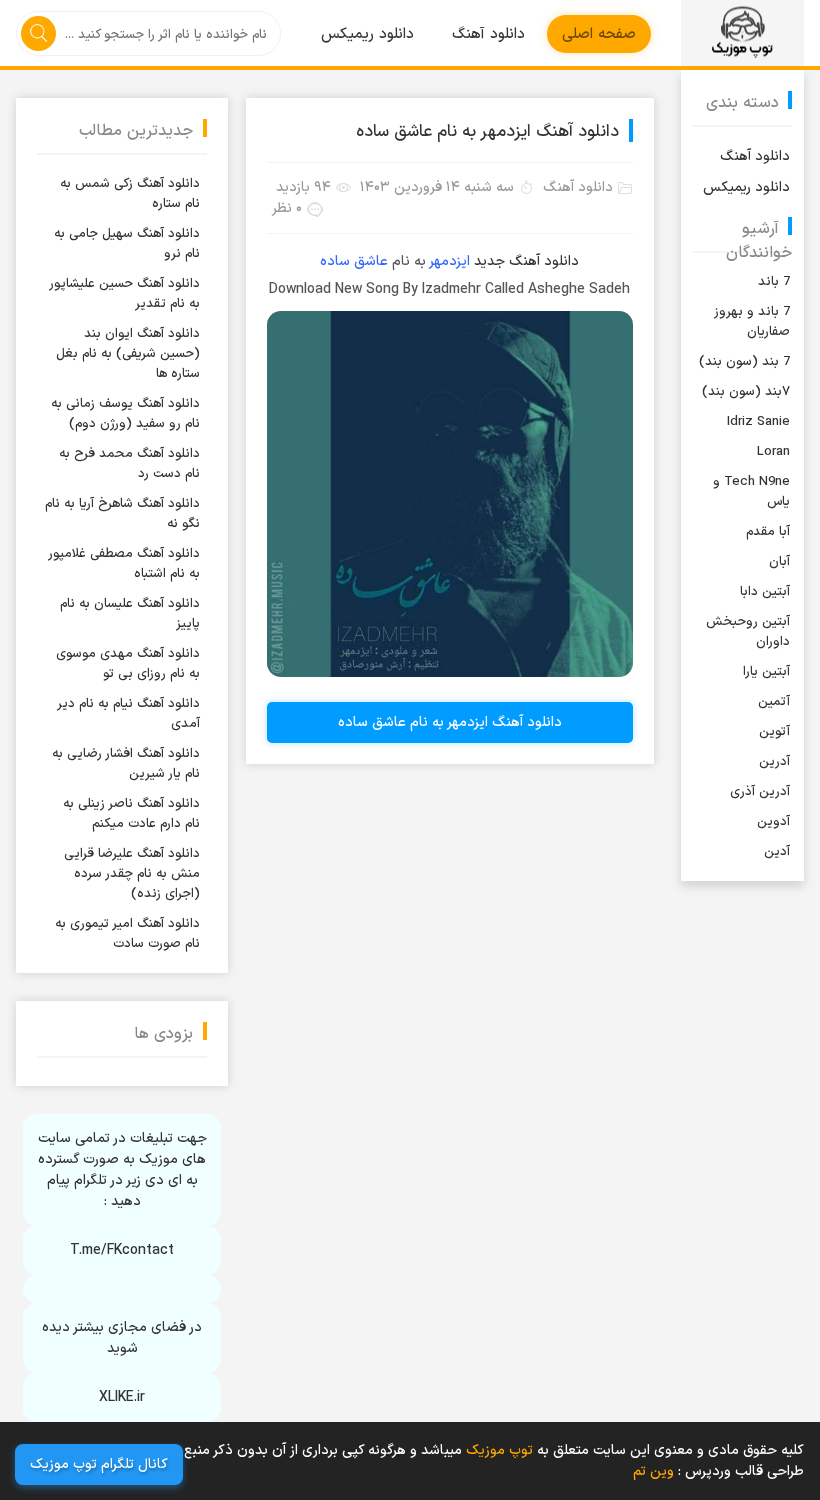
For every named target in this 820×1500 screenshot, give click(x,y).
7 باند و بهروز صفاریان (752, 322)
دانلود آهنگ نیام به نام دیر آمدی (129, 714)
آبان (779, 562)
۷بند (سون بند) (746, 392)
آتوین (774, 732)
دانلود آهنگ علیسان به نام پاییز (130, 614)
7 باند (774, 282)
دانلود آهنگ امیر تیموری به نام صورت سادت (127, 934)
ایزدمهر (450, 261)
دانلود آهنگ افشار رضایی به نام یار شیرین (126, 764)
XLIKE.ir (122, 1397)
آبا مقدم (768, 532)
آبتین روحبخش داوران (748, 632)
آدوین (773, 822)
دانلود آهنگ (488, 34)
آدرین (774, 762)
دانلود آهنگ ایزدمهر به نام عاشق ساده (487, 132)
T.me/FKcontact (122, 1250)
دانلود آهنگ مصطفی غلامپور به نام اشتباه (124, 564)
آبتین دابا (765, 592)
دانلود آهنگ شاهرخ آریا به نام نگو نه (122, 514)
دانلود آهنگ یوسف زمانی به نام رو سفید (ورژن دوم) (125, 414)
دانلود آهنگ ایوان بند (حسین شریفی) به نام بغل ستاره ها (128, 354)
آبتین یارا (766, 672)
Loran (773, 452)
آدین (777, 852)
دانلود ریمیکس (367, 34)
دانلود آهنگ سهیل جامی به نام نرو (127, 244)
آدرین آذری (760, 792)
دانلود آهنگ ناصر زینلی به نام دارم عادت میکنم (131, 814)
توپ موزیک (742, 33)
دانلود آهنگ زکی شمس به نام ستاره (130, 194)
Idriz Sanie (758, 422)
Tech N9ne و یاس (751, 492)
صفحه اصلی (599, 34)
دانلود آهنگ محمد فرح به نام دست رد (129, 464)
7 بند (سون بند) (744, 362)
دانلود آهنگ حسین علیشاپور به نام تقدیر (125, 294)
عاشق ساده (354, 261)
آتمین (774, 702)
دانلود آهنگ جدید (526, 261)
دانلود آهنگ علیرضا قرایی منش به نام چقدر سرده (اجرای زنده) (132, 874)
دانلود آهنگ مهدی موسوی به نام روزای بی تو (128, 664)
